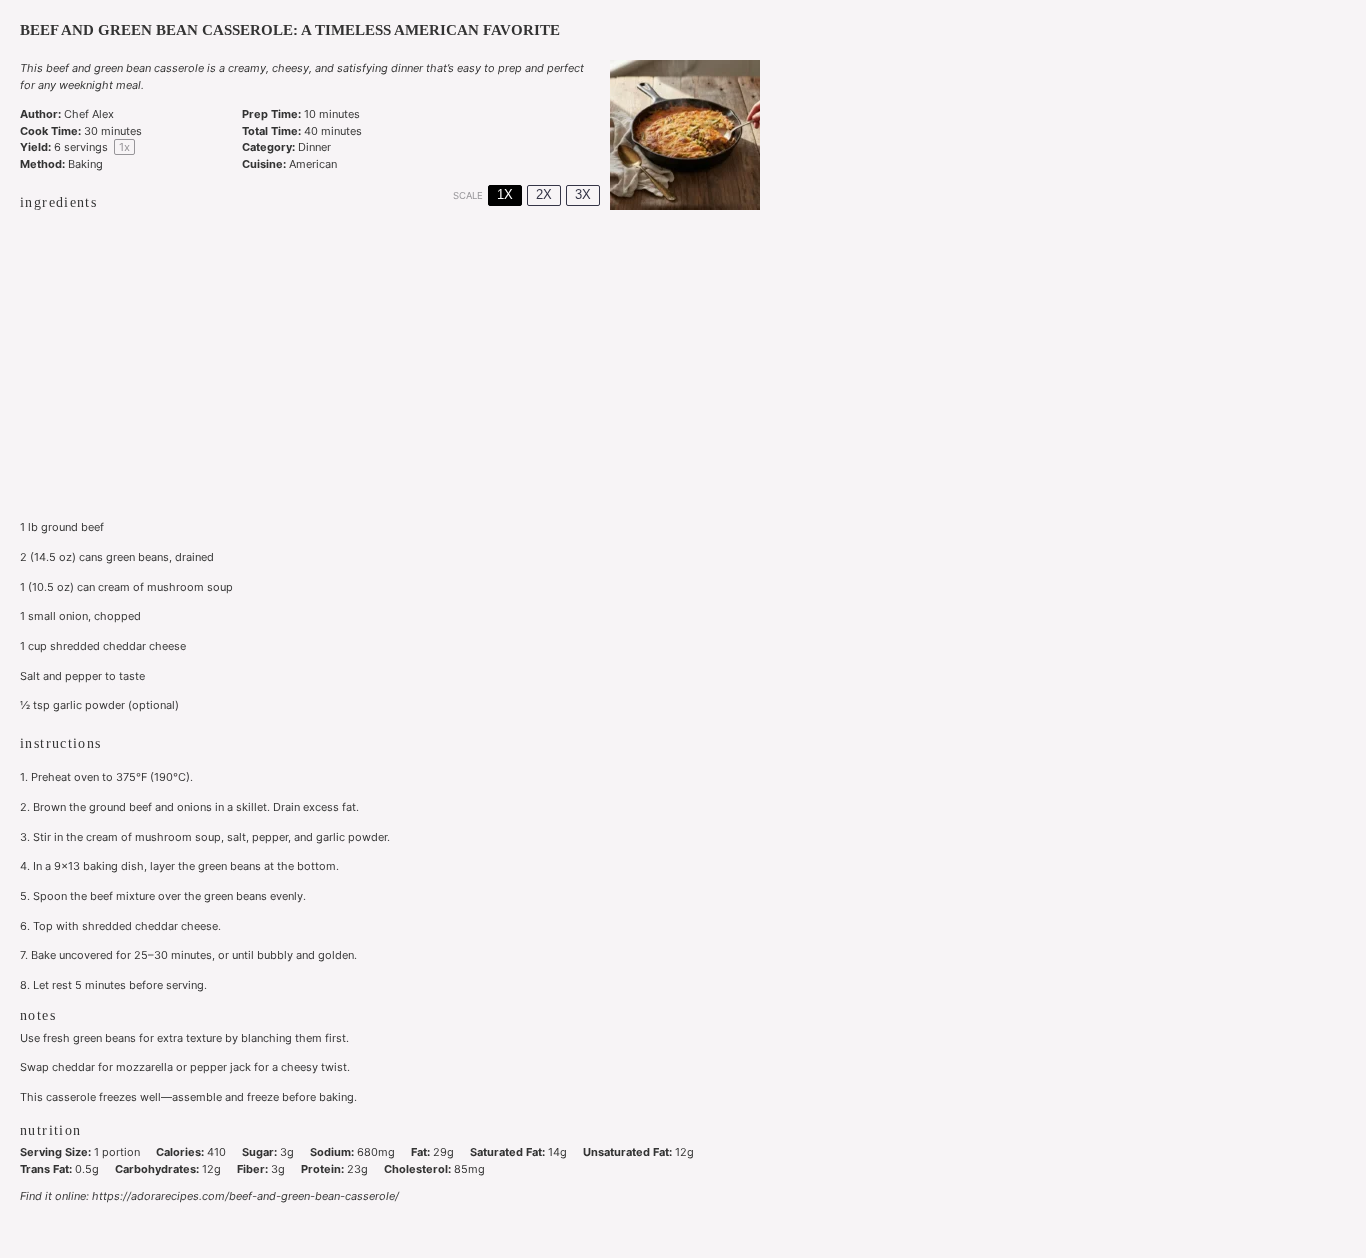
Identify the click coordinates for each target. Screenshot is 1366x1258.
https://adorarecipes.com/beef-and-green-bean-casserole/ (245, 1196)
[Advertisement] (390, 368)
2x (544, 194)
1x (505, 194)
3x (583, 194)
